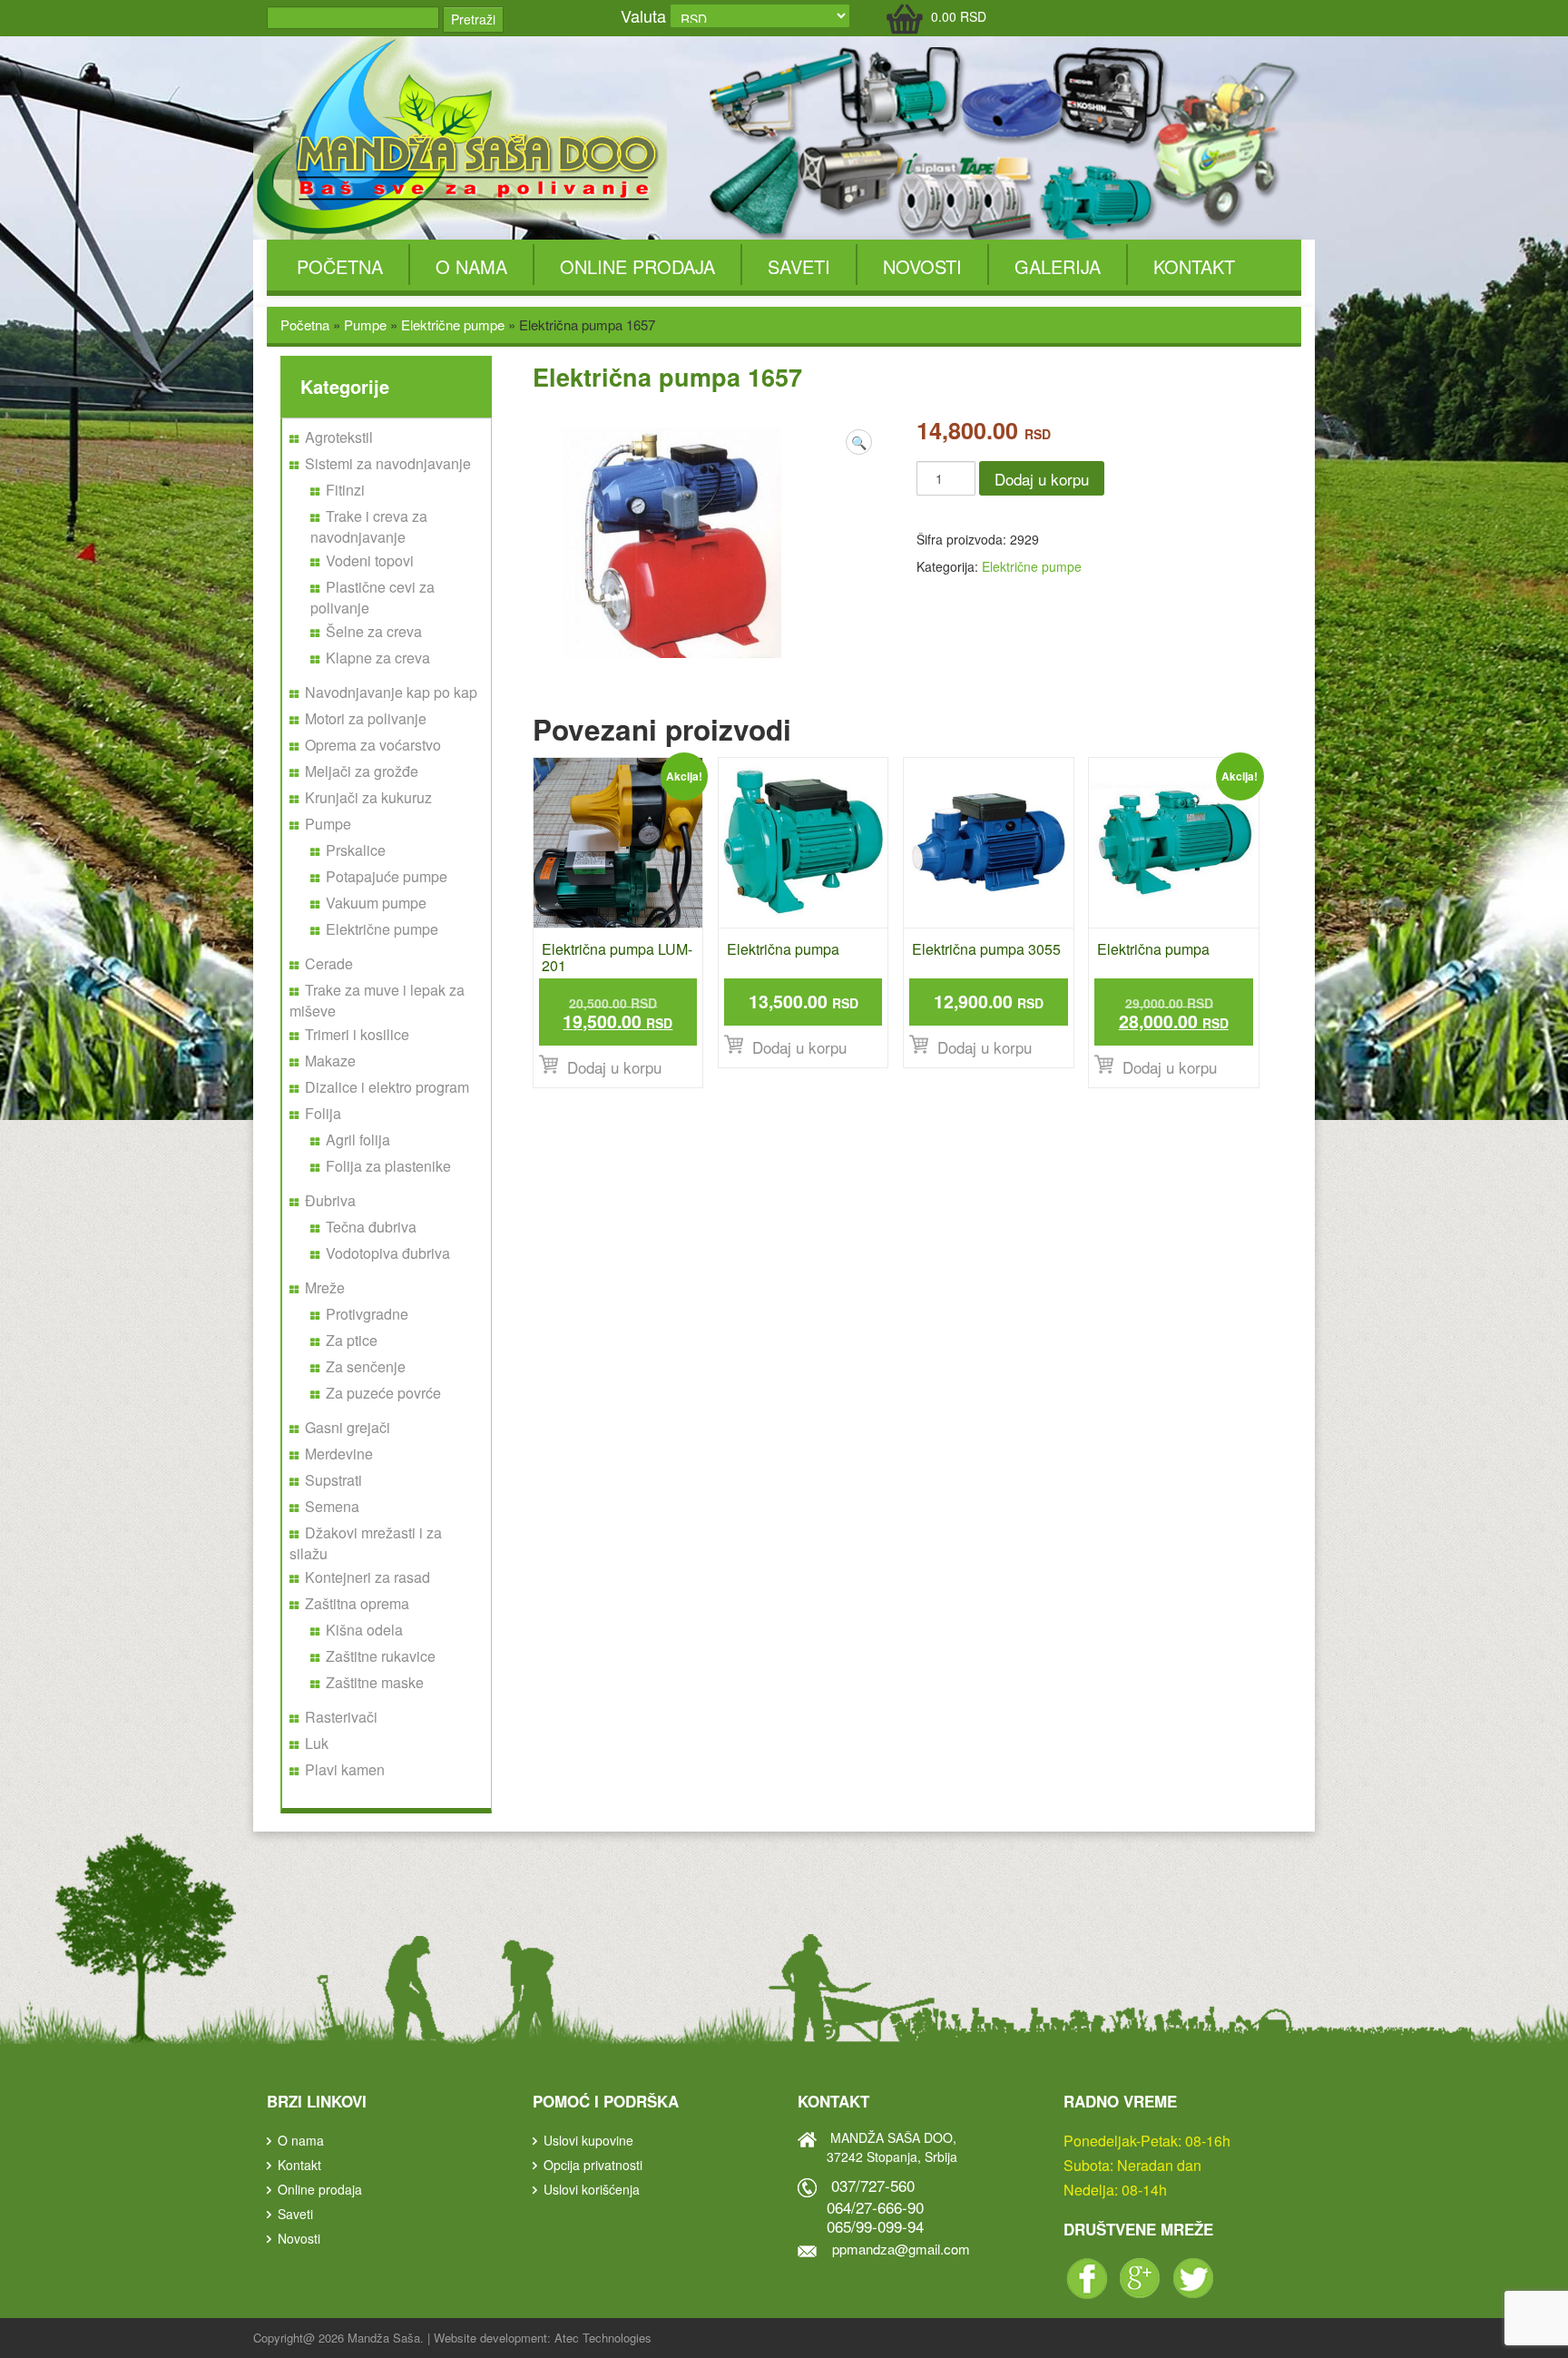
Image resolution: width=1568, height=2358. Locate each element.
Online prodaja (637, 266)
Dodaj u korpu (1042, 479)
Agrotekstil (339, 437)
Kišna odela (364, 1630)
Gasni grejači (348, 1427)
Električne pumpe (453, 324)
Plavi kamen (345, 1769)
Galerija (1058, 266)
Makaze (330, 1061)
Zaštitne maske (375, 1682)
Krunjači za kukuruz (368, 797)
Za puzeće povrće (383, 1393)
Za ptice (352, 1340)
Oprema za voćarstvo (373, 745)
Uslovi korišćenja (592, 2189)
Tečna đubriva (371, 1227)
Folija (323, 1113)
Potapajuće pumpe (387, 876)
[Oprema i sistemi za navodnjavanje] (463, 136)
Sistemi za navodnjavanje (388, 463)
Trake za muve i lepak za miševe (377, 1000)
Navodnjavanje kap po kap (391, 692)
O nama (471, 266)
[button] (859, 442)
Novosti (922, 266)
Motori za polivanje (366, 718)
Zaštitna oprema (357, 1603)
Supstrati (333, 1480)
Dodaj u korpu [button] (614, 1067)
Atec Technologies (603, 2338)
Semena (332, 1506)
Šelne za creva (374, 631)
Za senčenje (366, 1366)
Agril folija (358, 1140)
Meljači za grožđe (362, 771)
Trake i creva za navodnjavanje (369, 526)
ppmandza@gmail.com (901, 2249)
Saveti (799, 266)
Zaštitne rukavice (381, 1656)
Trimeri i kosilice (357, 1034)
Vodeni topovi (370, 560)
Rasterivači (341, 1717)
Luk (317, 1743)
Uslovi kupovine (588, 2140)
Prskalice (356, 850)
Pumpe (365, 324)
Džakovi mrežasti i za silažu (366, 1543)
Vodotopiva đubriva (388, 1253)
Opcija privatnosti (593, 2165)
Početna (340, 266)
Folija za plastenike (388, 1166)
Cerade (329, 963)
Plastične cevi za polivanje (372, 597)
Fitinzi (345, 490)
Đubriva (330, 1200)
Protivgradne (367, 1314)
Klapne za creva (378, 658)
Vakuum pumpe (376, 903)
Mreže (325, 1287)
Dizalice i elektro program (387, 1087)
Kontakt (1194, 266)
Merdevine (339, 1454)
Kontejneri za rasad (367, 1577)
